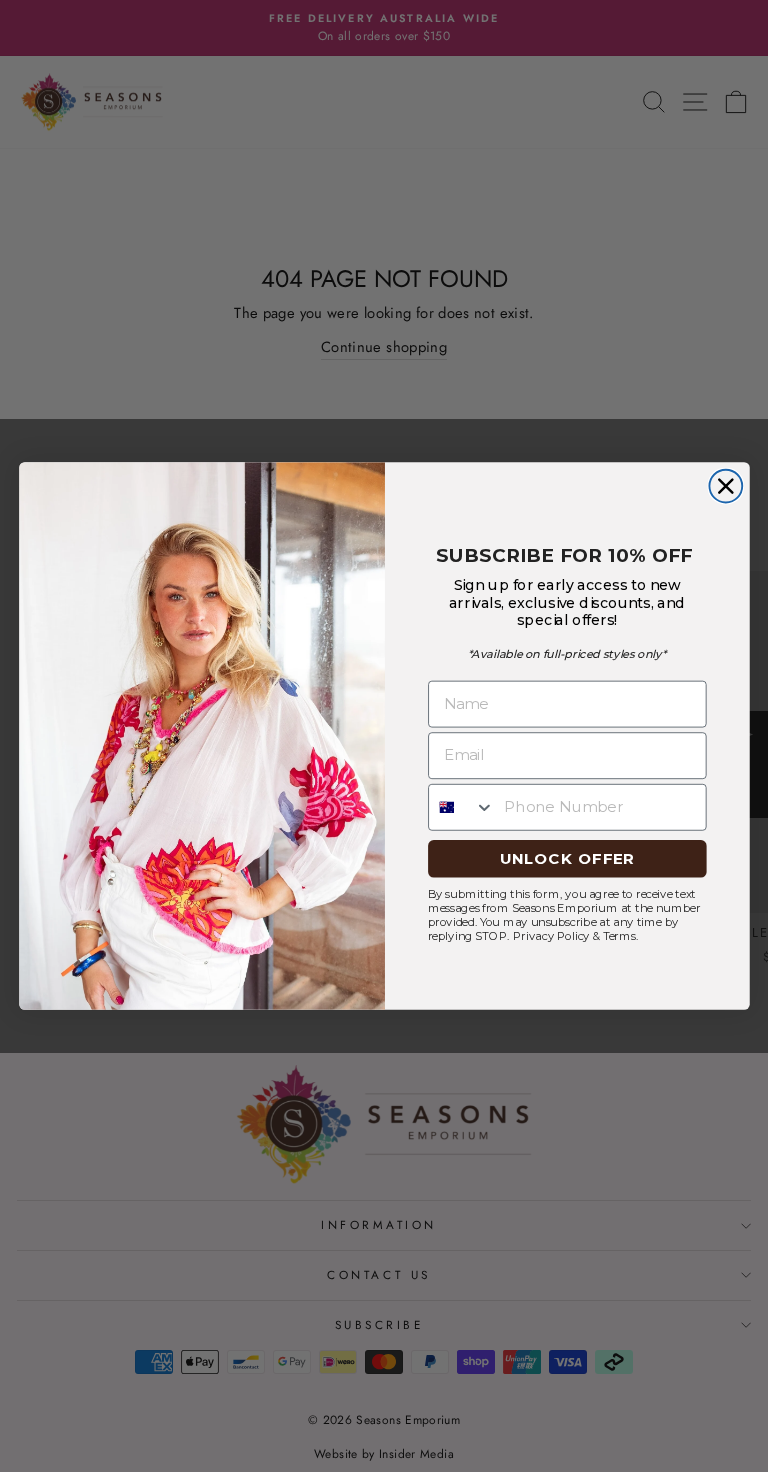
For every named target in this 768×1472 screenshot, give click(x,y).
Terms (618, 936)
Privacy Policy (550, 936)
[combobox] (461, 806)
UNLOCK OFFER (566, 858)
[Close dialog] (725, 485)
